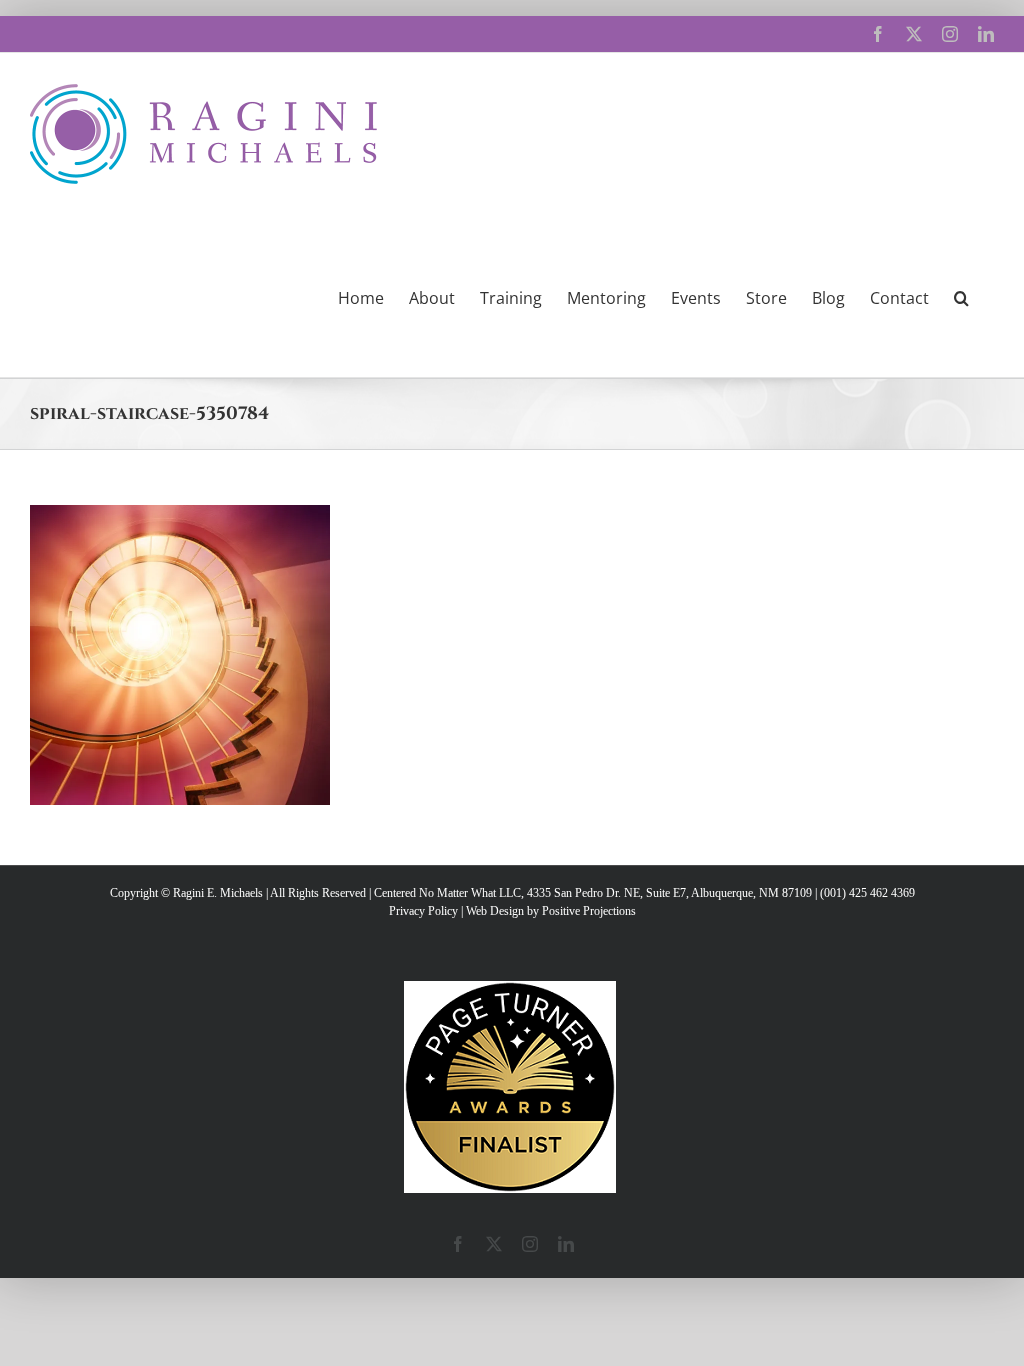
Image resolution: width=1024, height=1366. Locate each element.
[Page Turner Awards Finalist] (510, 990)
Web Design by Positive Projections (551, 911)
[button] (961, 296)
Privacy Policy (423, 911)
